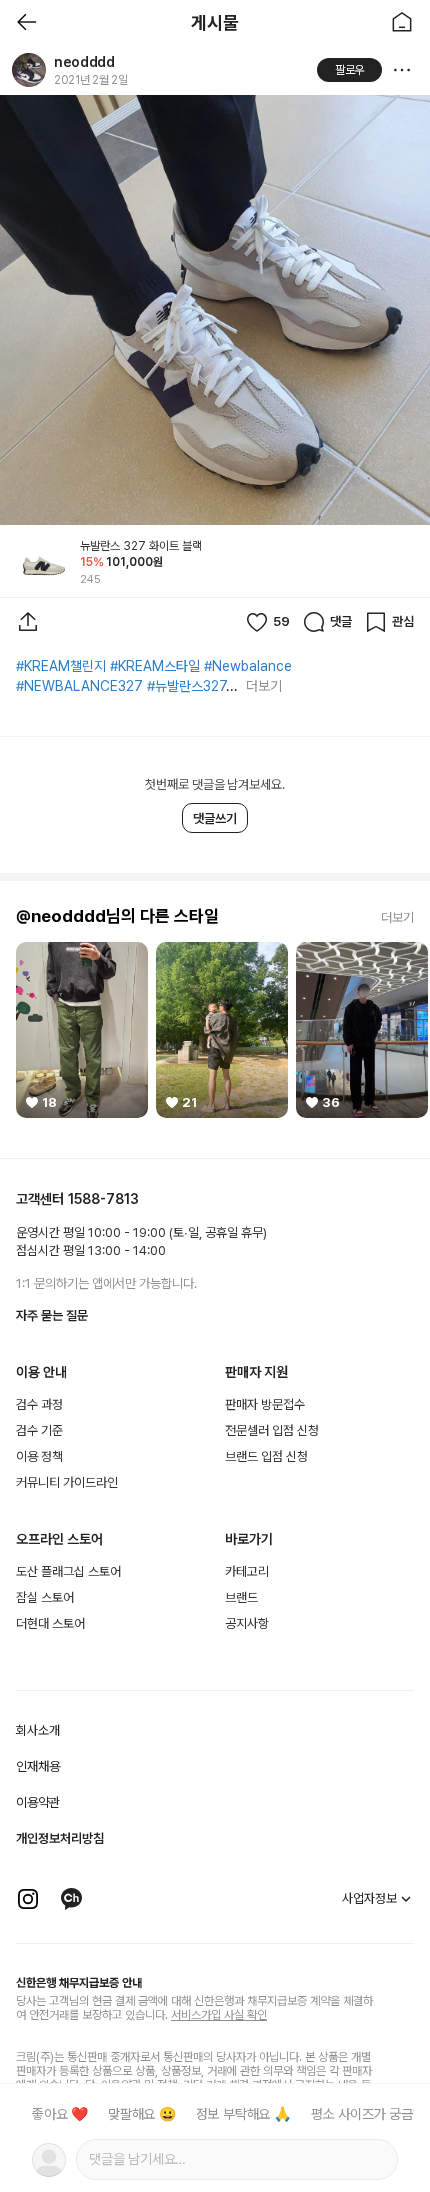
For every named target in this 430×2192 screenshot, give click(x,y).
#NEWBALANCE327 (79, 686)
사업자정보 (369, 1898)
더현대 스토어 (50, 1623)
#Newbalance (248, 666)
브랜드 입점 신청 (266, 1456)
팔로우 (350, 70)
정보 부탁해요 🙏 (243, 2114)
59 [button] (281, 621)
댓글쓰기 (215, 818)
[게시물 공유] (28, 622)
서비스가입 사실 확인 (219, 2015)
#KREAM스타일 (155, 666)
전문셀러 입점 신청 (272, 1430)
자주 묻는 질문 (52, 1315)
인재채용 (38, 1766)
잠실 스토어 (45, 1597)
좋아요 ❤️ (60, 2114)
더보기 (263, 686)
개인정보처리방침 (60, 1838)
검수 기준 (39, 1430)
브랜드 (241, 1597)
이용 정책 (39, 1456)
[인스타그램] (28, 1899)
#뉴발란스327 (186, 686)
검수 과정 (39, 1404)
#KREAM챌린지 (61, 666)
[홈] (402, 22)
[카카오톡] (72, 1899)
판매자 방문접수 (265, 1404)
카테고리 (247, 1571)
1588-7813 (103, 1199)
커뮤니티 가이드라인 (67, 1482)
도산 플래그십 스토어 (68, 1571)
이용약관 (38, 1802)
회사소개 (38, 1730)
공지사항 (247, 1623)
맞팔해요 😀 (142, 2114)
